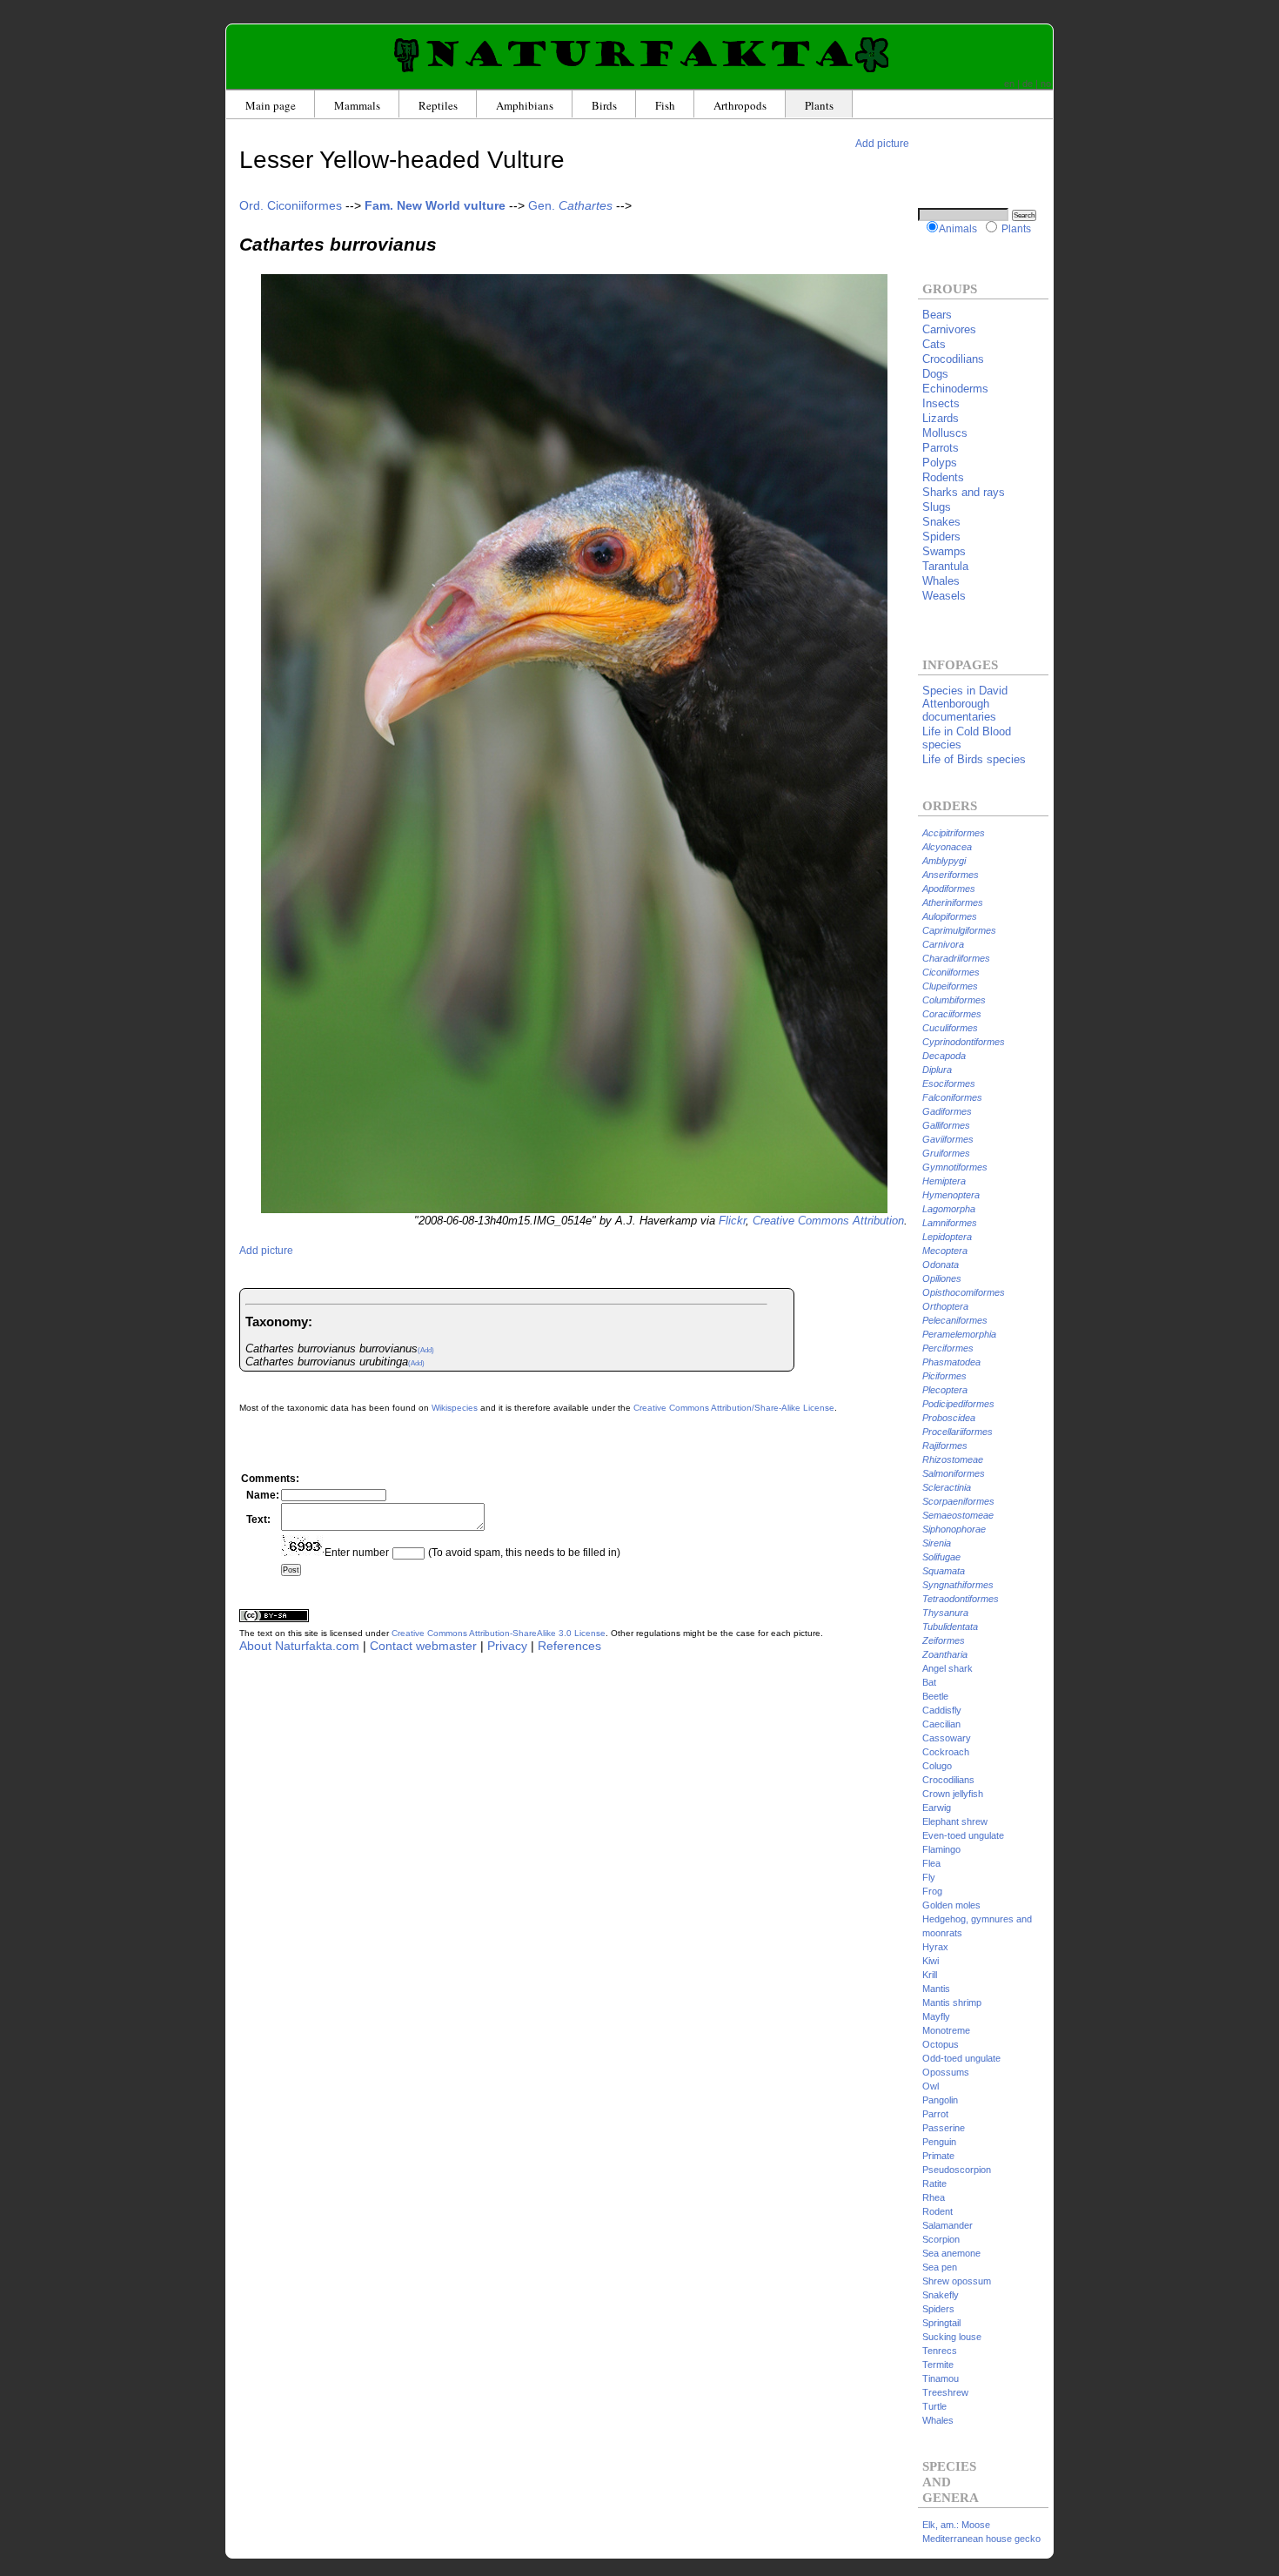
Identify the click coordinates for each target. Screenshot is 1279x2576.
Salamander (948, 2225)
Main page (271, 105)
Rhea (934, 2197)
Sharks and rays (964, 492)
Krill (930, 1975)
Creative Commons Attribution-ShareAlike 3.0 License (499, 1633)
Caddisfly (942, 1710)
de (1028, 84)
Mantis (936, 1989)
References (569, 1646)
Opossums (946, 2072)
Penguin (939, 2142)
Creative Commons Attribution (828, 1221)
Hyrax (935, 1947)
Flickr (732, 1221)
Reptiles (438, 105)
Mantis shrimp (952, 2002)
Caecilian (941, 1724)
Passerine (944, 2128)
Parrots (941, 448)
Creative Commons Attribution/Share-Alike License (734, 1408)
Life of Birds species (974, 759)
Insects (941, 403)
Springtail (941, 2323)
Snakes (941, 522)
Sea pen (940, 2267)
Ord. (291, 205)
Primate (938, 2156)
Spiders (941, 537)
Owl (931, 2086)
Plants (819, 105)
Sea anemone (951, 2253)
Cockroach (946, 1752)
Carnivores (949, 329)
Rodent (937, 2211)
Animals (958, 228)
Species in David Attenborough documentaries (965, 704)
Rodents (943, 477)
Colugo (937, 1766)
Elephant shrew (955, 1821)
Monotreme (946, 2030)
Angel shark (948, 1668)
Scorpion (941, 2239)
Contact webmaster (423, 1646)
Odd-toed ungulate (961, 2058)
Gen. (570, 205)
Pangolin (940, 2100)
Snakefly (941, 2295)
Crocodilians (953, 359)
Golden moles (951, 1905)
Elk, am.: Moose (956, 2525)
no (1046, 84)
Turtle (934, 2406)
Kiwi (931, 1961)
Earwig (937, 1808)
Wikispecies (455, 1408)
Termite (938, 2365)
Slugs (937, 507)
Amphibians (525, 105)
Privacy (507, 1646)
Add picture (882, 143)
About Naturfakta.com (299, 1646)
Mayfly (936, 2016)
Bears (937, 315)
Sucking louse (952, 2337)
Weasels (944, 596)
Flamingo (941, 1849)
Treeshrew (945, 2392)
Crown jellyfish (953, 1794)
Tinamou (941, 2378)
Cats (934, 344)
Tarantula (945, 566)
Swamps (944, 551)
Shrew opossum (957, 2281)
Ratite (934, 2184)
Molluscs (945, 433)
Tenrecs (940, 2351)
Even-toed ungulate (963, 1835)
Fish (665, 105)
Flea (931, 1863)
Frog (932, 1891)
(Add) (426, 1350)
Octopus (941, 2044)
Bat (929, 1682)
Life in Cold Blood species (967, 738)
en (1009, 84)
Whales (941, 581)
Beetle (935, 1696)
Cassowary (947, 1738)
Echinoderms (955, 389)
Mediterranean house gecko (981, 2539)
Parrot (935, 2114)
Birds (604, 105)
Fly (929, 1877)
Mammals (357, 105)
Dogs (935, 374)
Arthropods (740, 105)
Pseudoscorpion (957, 2170)
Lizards (941, 418)
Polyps (940, 463)
